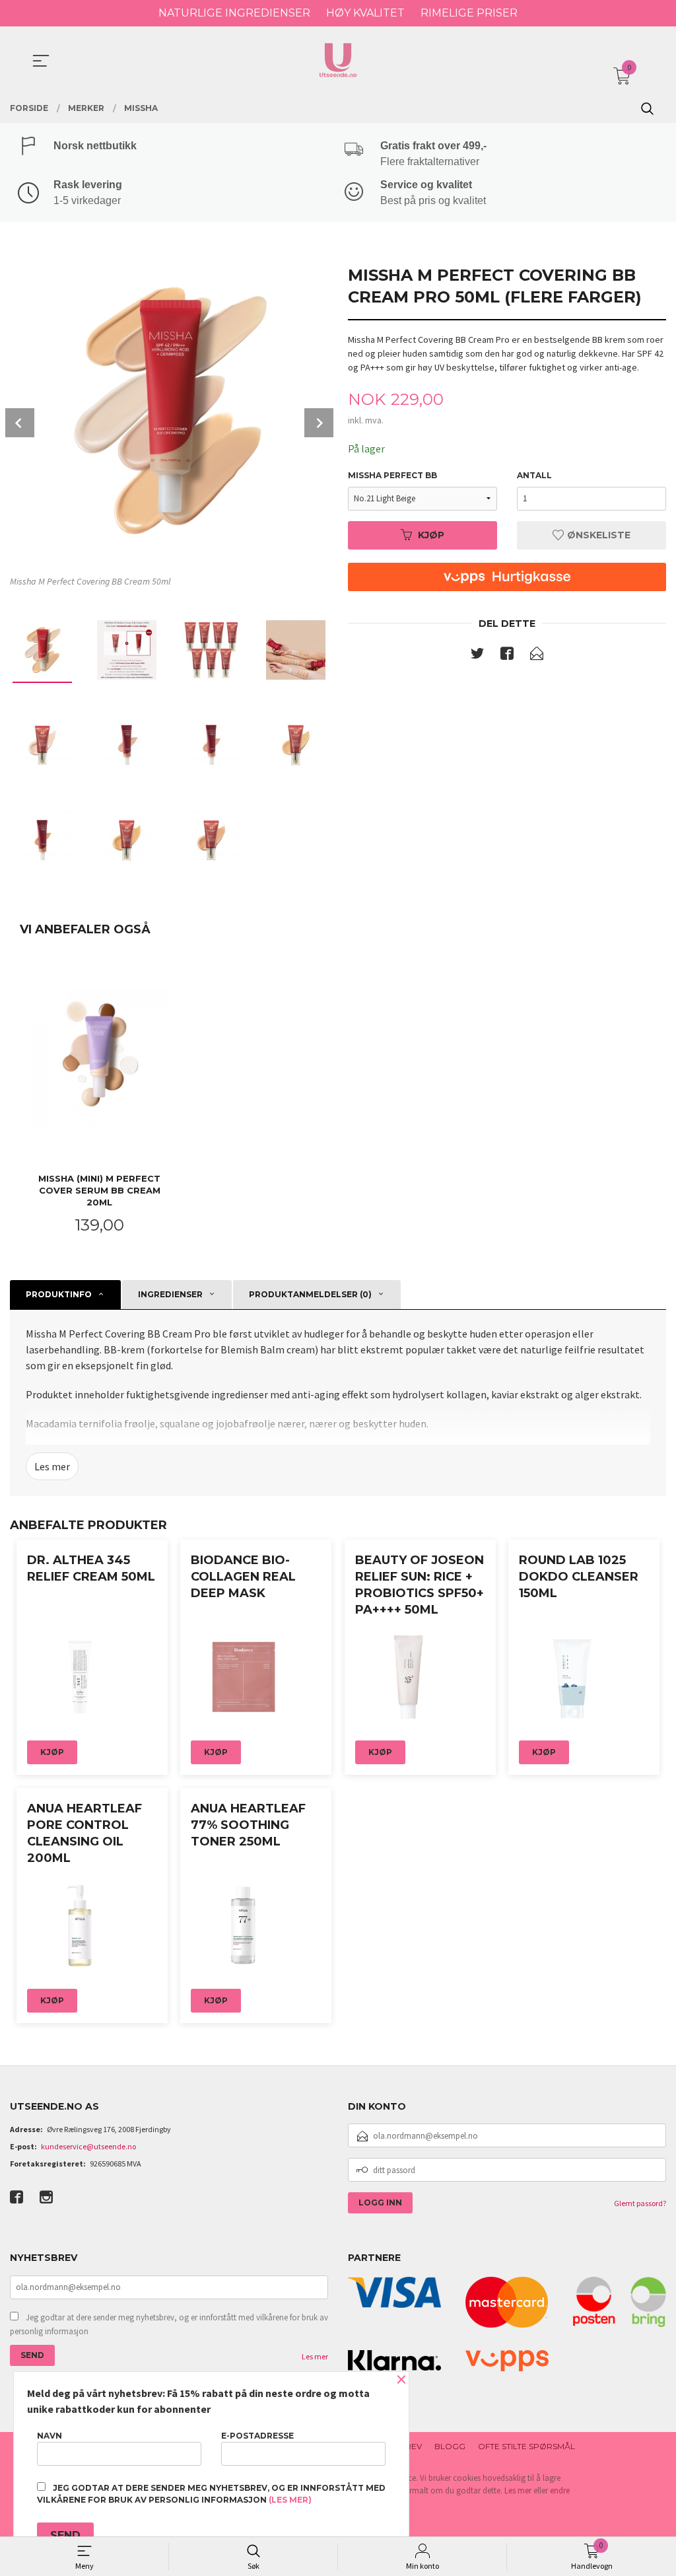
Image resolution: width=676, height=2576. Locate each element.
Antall (534, 475)
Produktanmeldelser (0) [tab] (310, 1294)
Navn (50, 2436)
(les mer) (290, 2500)
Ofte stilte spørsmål (526, 2446)
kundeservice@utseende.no (88, 2146)
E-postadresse (257, 2436)
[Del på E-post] (537, 656)
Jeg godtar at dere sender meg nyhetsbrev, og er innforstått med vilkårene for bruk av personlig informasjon (169, 2325)
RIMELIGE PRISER (469, 13)
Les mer (52, 1466)
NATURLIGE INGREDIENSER (234, 13)
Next (319, 423)
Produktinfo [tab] (59, 1294)
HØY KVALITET (365, 13)
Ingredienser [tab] (170, 1294)
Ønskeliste (597, 535)
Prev (20, 423)
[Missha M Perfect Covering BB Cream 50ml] (169, 410)
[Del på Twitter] (477, 656)
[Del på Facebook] (507, 656)
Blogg (450, 2446)
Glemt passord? (640, 2203)
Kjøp (431, 535)
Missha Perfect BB (392, 475)
